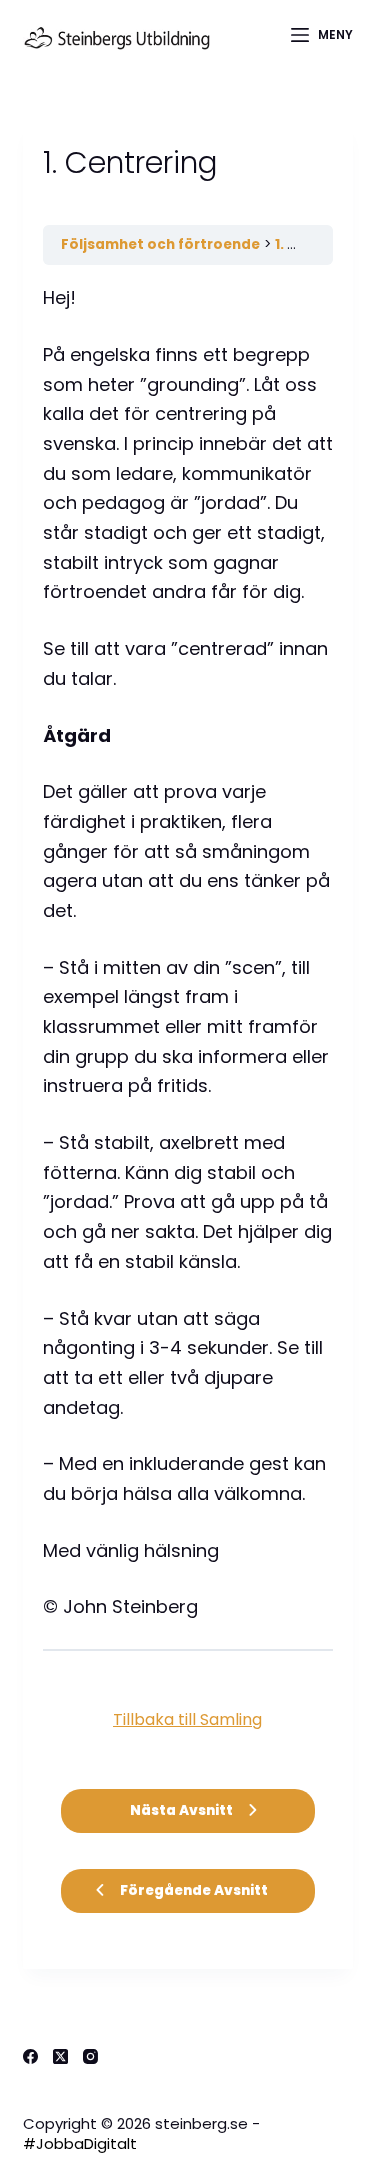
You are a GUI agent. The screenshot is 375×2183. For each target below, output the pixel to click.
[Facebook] (30, 2056)
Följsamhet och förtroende (160, 244)
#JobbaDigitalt (80, 2143)
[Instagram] (90, 2056)
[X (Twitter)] (60, 2056)
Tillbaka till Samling (187, 1719)
